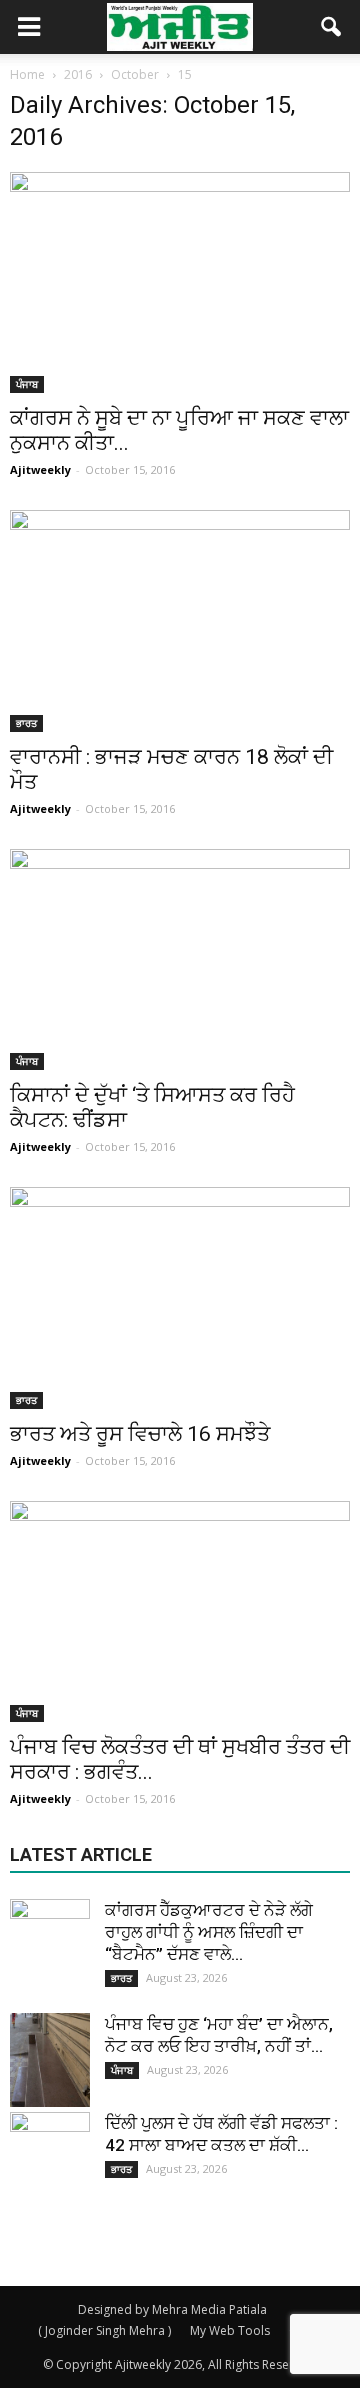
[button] (332, 27)
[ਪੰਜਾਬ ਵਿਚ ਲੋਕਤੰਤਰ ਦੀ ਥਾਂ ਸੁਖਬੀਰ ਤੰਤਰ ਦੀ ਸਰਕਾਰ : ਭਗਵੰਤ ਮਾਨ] (180, 1611)
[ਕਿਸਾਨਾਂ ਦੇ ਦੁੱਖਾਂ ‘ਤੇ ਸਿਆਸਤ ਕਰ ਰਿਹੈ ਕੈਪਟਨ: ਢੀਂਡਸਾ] (180, 959)
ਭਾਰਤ (26, 723)
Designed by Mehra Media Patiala (172, 2309)
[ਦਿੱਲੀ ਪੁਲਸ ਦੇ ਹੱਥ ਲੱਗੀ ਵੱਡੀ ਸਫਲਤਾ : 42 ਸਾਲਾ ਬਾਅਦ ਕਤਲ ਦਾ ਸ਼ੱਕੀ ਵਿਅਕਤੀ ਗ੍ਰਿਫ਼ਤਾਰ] (50, 2152)
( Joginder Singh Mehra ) (104, 2330)
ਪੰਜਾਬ (27, 384)
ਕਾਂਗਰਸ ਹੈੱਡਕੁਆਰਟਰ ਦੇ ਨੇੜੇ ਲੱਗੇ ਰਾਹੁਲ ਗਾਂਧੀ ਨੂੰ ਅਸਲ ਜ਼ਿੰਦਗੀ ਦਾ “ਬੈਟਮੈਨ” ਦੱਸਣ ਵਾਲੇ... (209, 1932)
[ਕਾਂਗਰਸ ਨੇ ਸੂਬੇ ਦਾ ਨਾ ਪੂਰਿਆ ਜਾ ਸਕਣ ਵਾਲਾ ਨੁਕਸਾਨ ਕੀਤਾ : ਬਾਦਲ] (180, 282)
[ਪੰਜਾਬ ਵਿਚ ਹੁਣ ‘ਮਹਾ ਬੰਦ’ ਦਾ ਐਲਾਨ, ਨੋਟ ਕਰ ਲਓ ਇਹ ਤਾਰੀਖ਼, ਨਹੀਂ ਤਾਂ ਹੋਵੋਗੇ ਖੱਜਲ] (50, 2060)
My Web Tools (230, 2330)
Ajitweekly (40, 469)
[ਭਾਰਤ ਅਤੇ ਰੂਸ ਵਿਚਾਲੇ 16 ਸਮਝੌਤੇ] (180, 1297)
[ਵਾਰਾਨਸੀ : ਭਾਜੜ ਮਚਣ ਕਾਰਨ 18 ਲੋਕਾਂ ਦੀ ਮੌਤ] (180, 621)
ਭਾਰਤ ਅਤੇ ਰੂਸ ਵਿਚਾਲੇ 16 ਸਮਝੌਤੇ (140, 1434)
